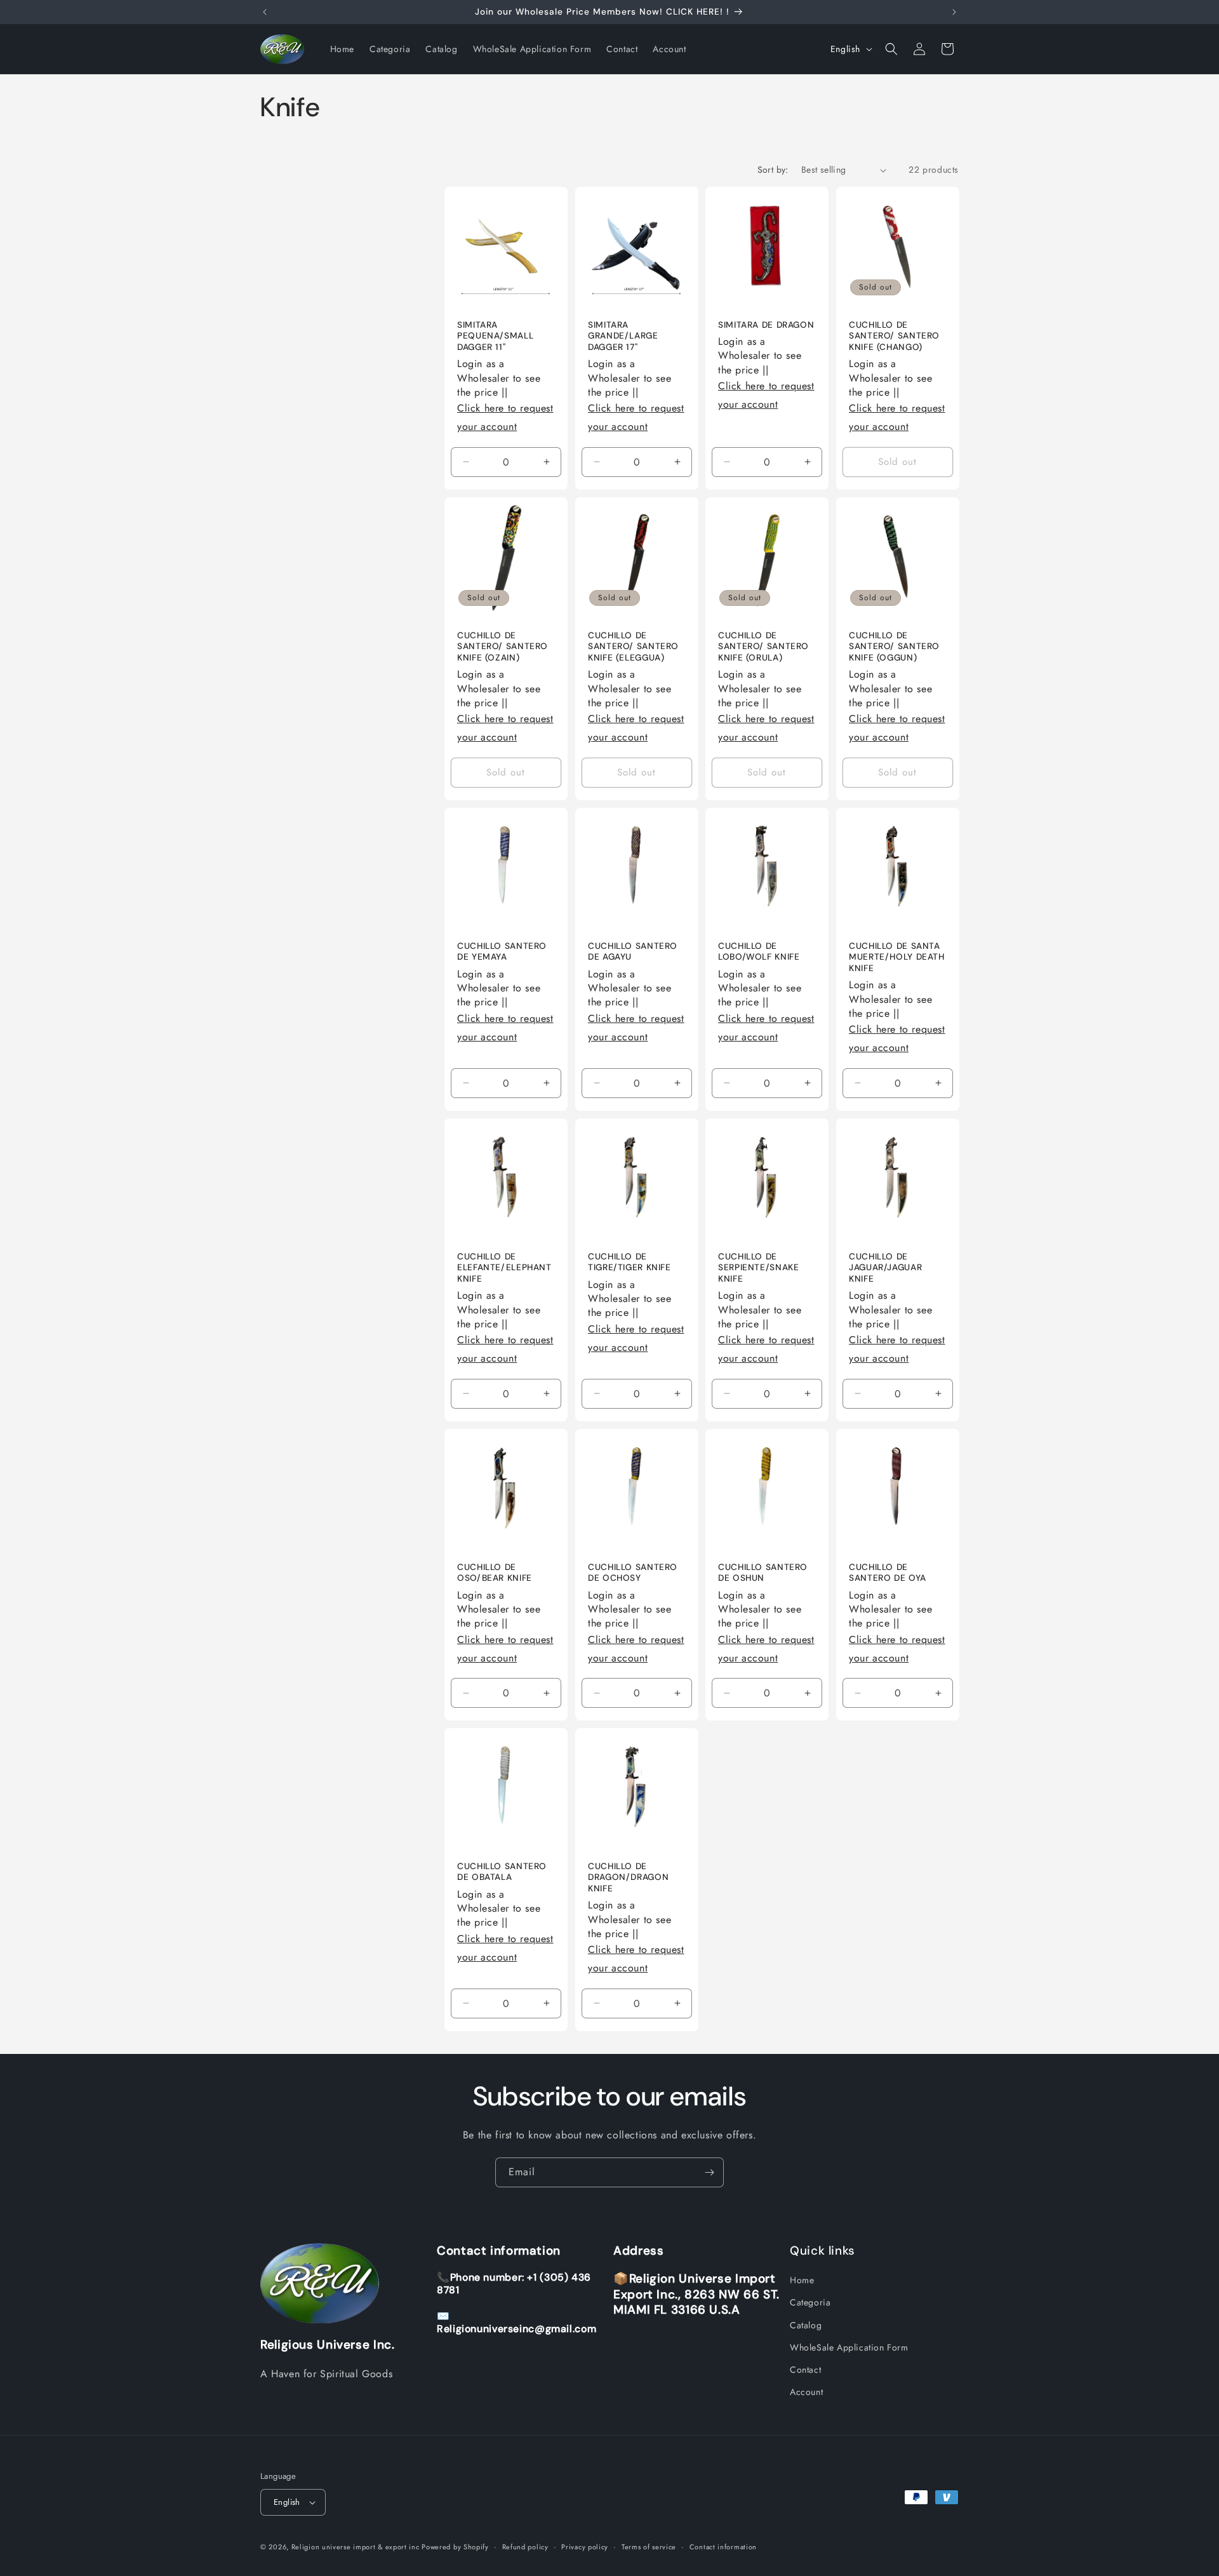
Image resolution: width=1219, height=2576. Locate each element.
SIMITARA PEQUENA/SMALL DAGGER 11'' (495, 336)
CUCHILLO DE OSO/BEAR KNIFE (495, 1572)
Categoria (810, 2302)
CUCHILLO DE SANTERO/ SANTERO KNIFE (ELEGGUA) (633, 646)
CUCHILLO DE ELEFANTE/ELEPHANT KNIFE (504, 1267)
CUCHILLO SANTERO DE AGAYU (633, 951)
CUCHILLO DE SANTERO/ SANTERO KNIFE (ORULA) (763, 646)
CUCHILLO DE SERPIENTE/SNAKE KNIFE (758, 1267)
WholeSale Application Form (849, 2347)
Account (806, 2392)
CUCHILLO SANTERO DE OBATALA (502, 1871)
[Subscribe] (709, 2172)
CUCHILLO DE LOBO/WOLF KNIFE (759, 951)
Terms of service (649, 2546)
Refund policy (525, 2546)
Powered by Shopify (455, 2547)
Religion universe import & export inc (357, 2547)
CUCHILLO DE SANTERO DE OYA (888, 1572)
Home (802, 2280)
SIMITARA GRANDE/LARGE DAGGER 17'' (623, 336)
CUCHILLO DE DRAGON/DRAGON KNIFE (628, 1877)
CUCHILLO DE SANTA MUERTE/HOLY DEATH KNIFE (897, 956)
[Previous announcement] (265, 12)
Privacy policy (585, 2546)
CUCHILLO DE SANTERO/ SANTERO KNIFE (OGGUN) (894, 646)
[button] (891, 49)
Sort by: (773, 170)
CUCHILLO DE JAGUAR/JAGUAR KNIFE (885, 1267)
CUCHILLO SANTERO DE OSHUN (763, 1572)
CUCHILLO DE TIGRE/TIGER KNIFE (629, 1262)
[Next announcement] (954, 12)
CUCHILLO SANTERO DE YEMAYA (502, 951)
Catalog (806, 2324)
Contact (805, 2370)
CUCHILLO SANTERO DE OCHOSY (633, 1572)
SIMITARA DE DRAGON (766, 325)
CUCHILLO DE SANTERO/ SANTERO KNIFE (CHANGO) (894, 336)
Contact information (723, 2546)
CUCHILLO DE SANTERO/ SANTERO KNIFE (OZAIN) (503, 646)
